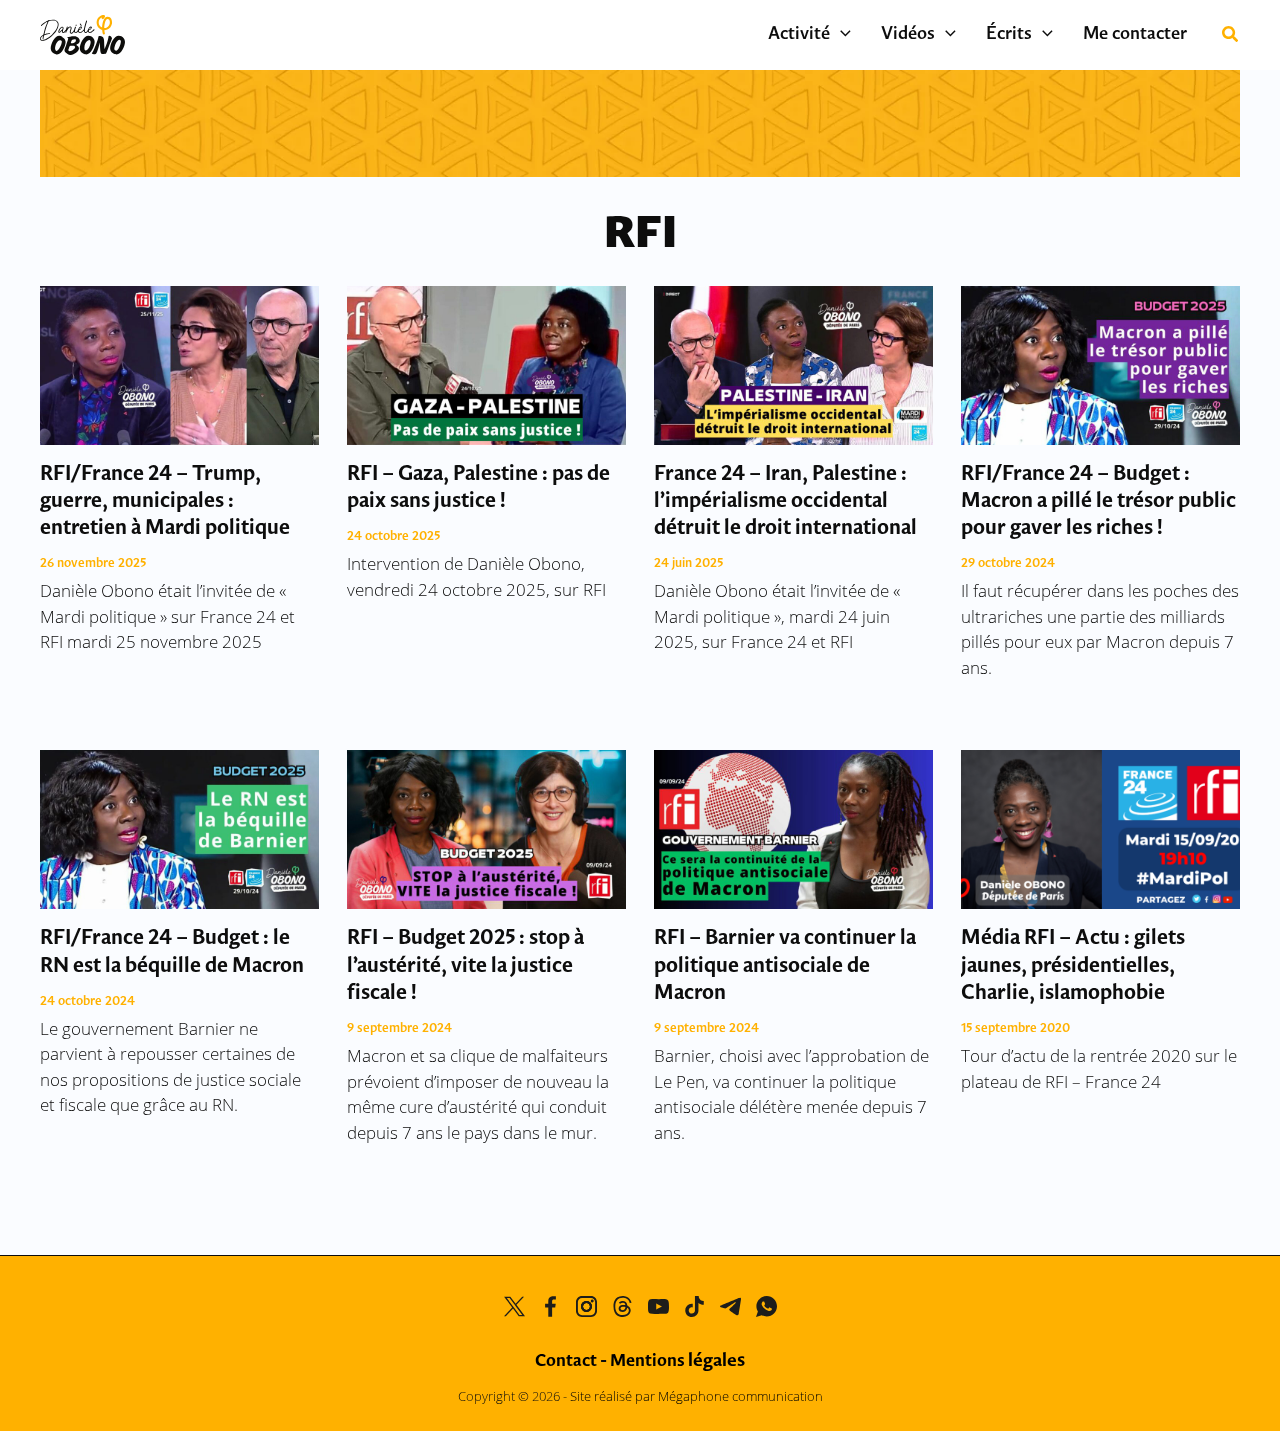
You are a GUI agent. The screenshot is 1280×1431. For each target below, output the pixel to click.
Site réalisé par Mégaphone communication (696, 1396)
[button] (840, 35)
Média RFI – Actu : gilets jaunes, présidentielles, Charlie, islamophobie (1073, 966)
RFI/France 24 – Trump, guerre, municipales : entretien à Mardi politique (165, 502)
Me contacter (1135, 35)
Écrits (1009, 35)
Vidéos (908, 35)
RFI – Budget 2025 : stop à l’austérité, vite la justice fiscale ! (465, 966)
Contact (566, 1361)
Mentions (677, 1361)
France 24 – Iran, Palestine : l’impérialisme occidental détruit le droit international (785, 502)
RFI (640, 235)
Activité (799, 35)
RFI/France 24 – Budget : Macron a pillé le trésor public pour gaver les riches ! (1098, 502)
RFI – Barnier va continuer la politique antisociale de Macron (785, 966)
